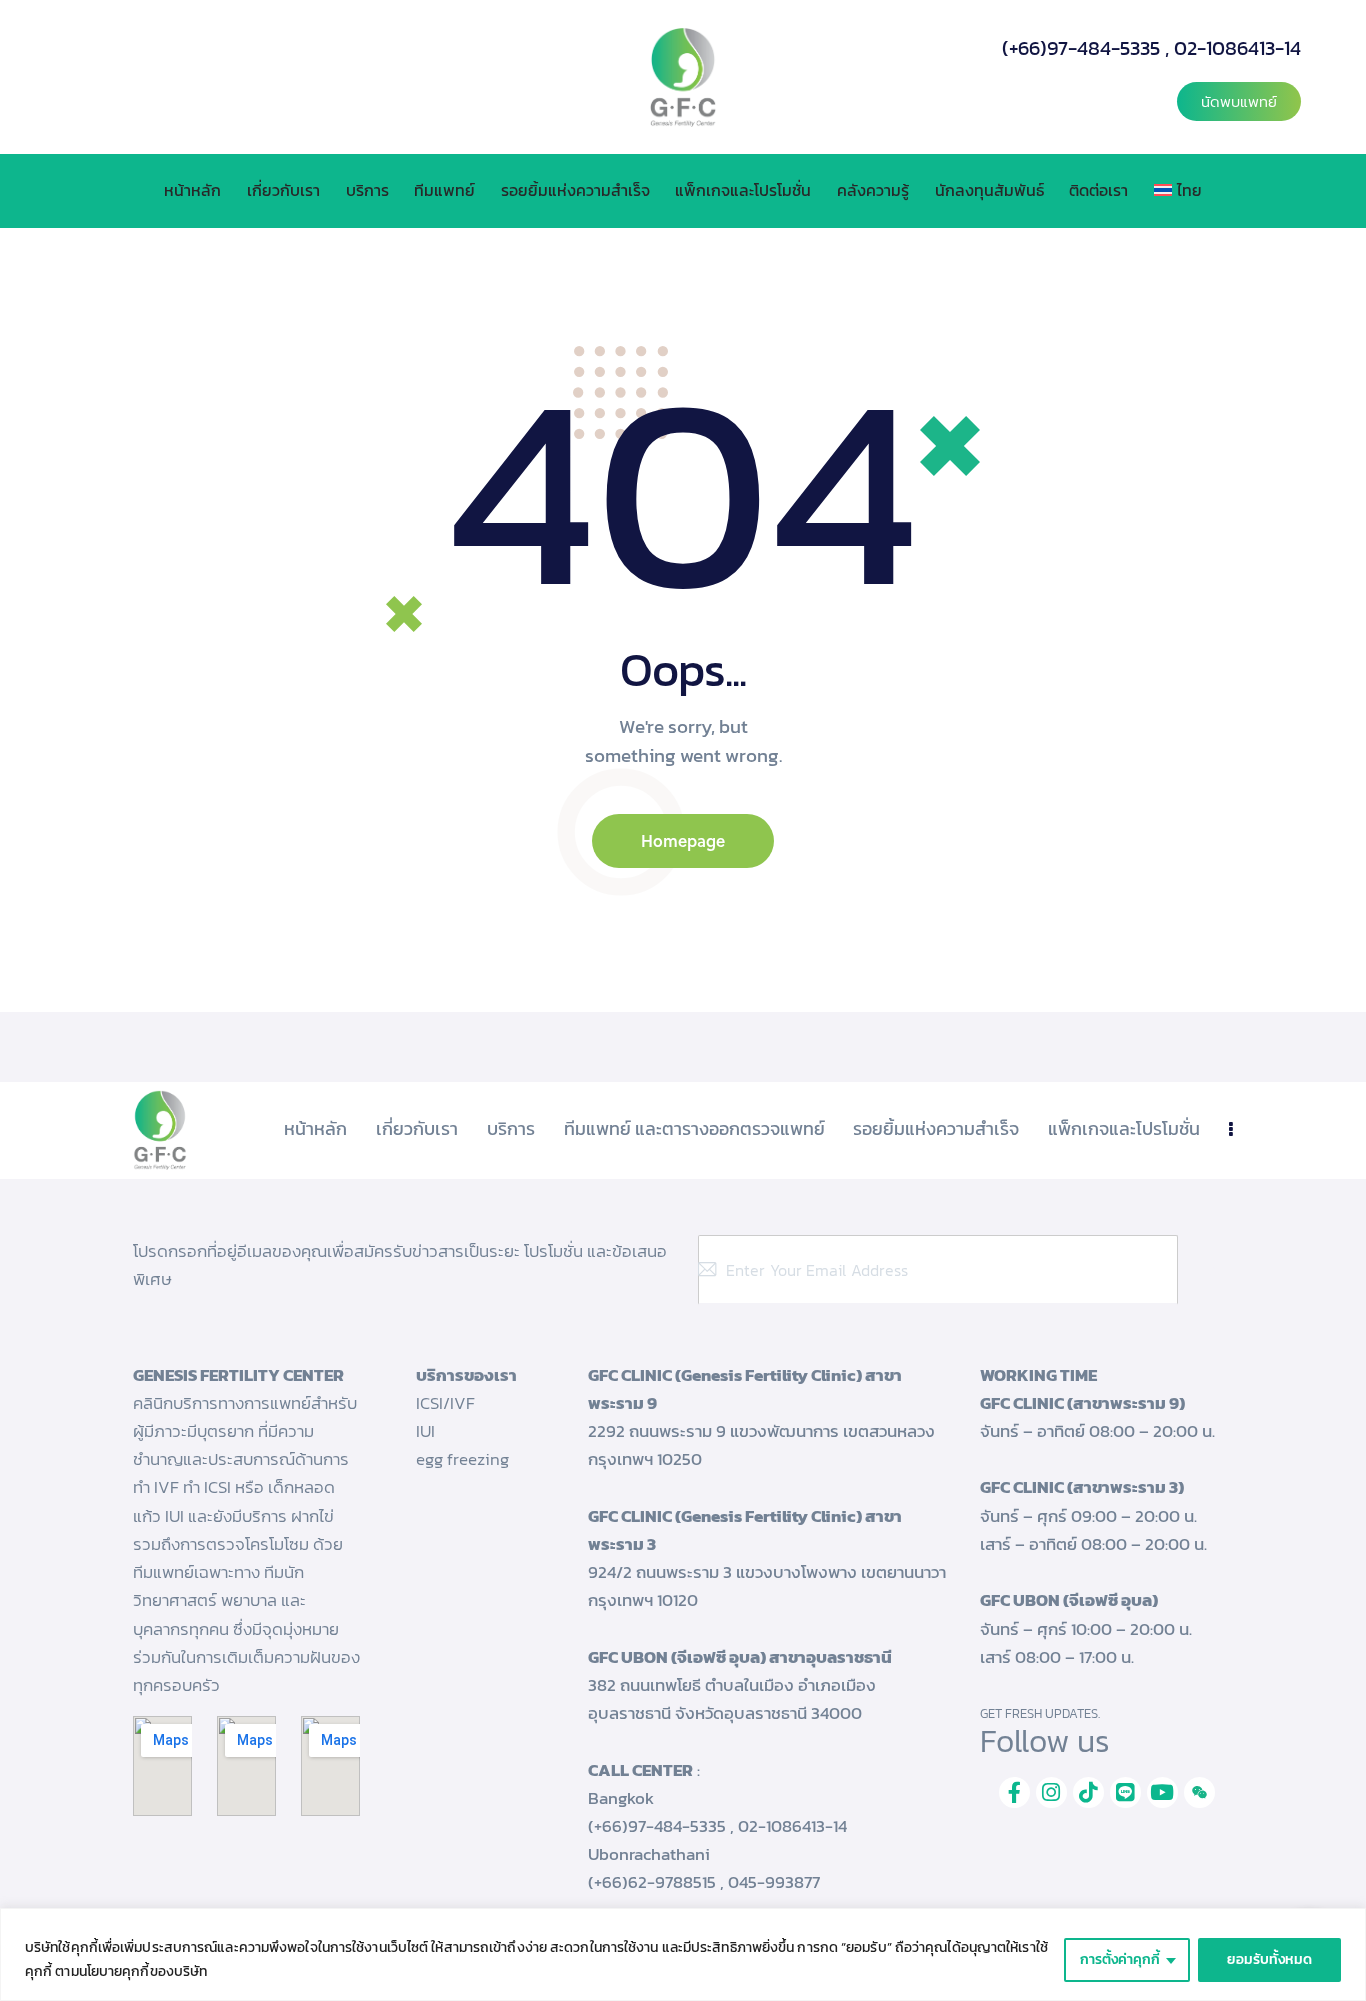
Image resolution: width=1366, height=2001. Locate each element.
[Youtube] (1162, 1792)
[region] (683, 1954)
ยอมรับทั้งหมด (1269, 1959)
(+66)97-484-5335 (1081, 48)
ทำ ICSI (207, 1487)
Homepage (683, 840)
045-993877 (774, 1882)
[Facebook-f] (1014, 1792)
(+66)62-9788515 (652, 1882)
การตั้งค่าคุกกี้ (1120, 1959)
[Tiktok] (1088, 1792)
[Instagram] (1051, 1792)
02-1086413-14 (1237, 48)
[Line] (1125, 1792)
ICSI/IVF (445, 1403)
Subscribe (1203, 1270)
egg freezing (462, 1459)
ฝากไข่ (312, 1516)
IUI (425, 1431)
